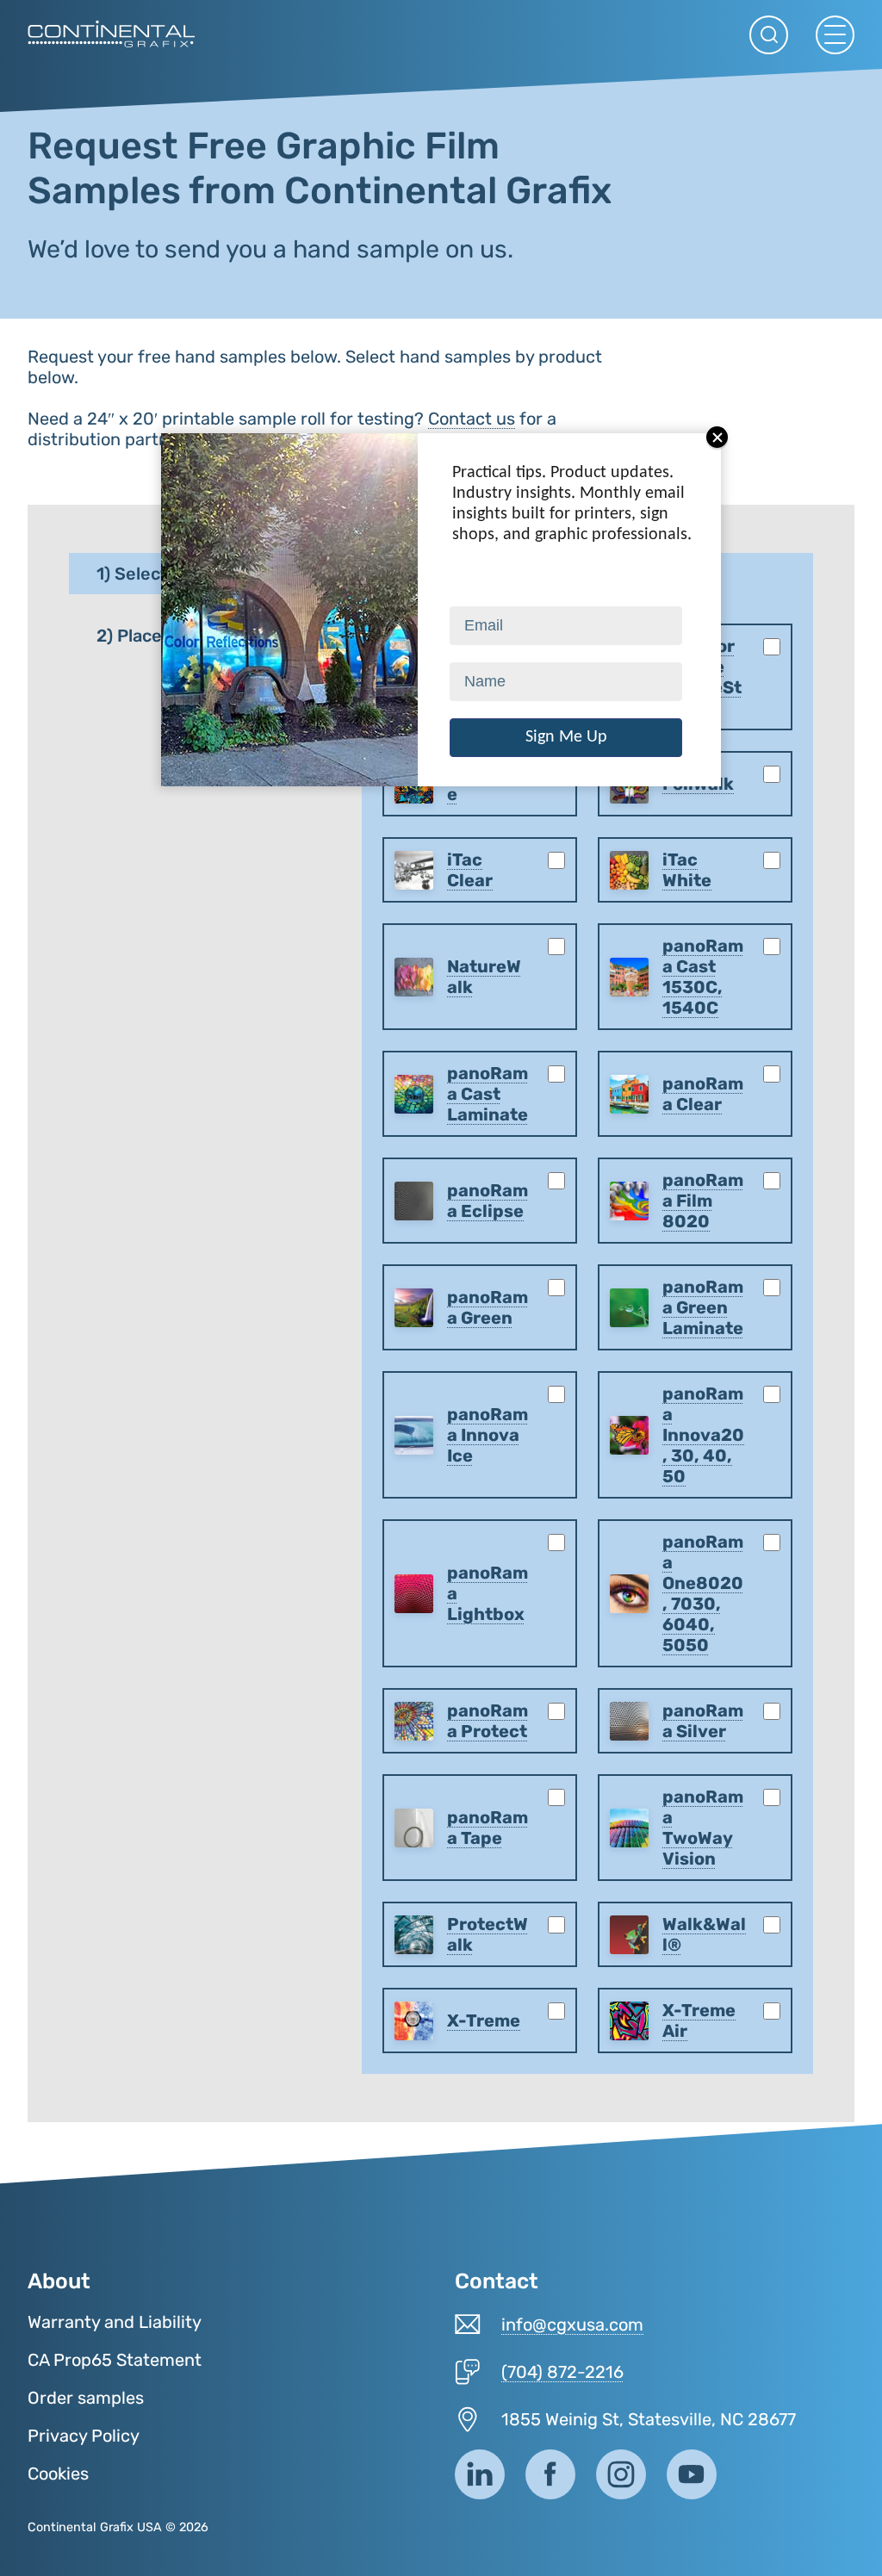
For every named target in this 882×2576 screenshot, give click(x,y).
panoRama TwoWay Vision (703, 1828)
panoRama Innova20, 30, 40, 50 (703, 1435)
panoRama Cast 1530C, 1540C (703, 977)
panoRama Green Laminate (703, 1307)
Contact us (472, 419)
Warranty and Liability (115, 2322)
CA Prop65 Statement (115, 2360)
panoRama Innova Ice (488, 1435)
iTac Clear (470, 870)
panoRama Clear (703, 1094)
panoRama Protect (488, 1721)
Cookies (58, 2474)
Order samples (86, 2398)
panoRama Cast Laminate (488, 1094)
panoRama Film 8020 (703, 1201)
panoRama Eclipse (488, 1201)
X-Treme (484, 2020)
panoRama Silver (703, 1721)
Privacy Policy (84, 2436)
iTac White (687, 870)
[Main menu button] (835, 35)
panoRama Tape (488, 1828)
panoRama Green (488, 1307)
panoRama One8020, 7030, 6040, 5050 (703, 1593)
